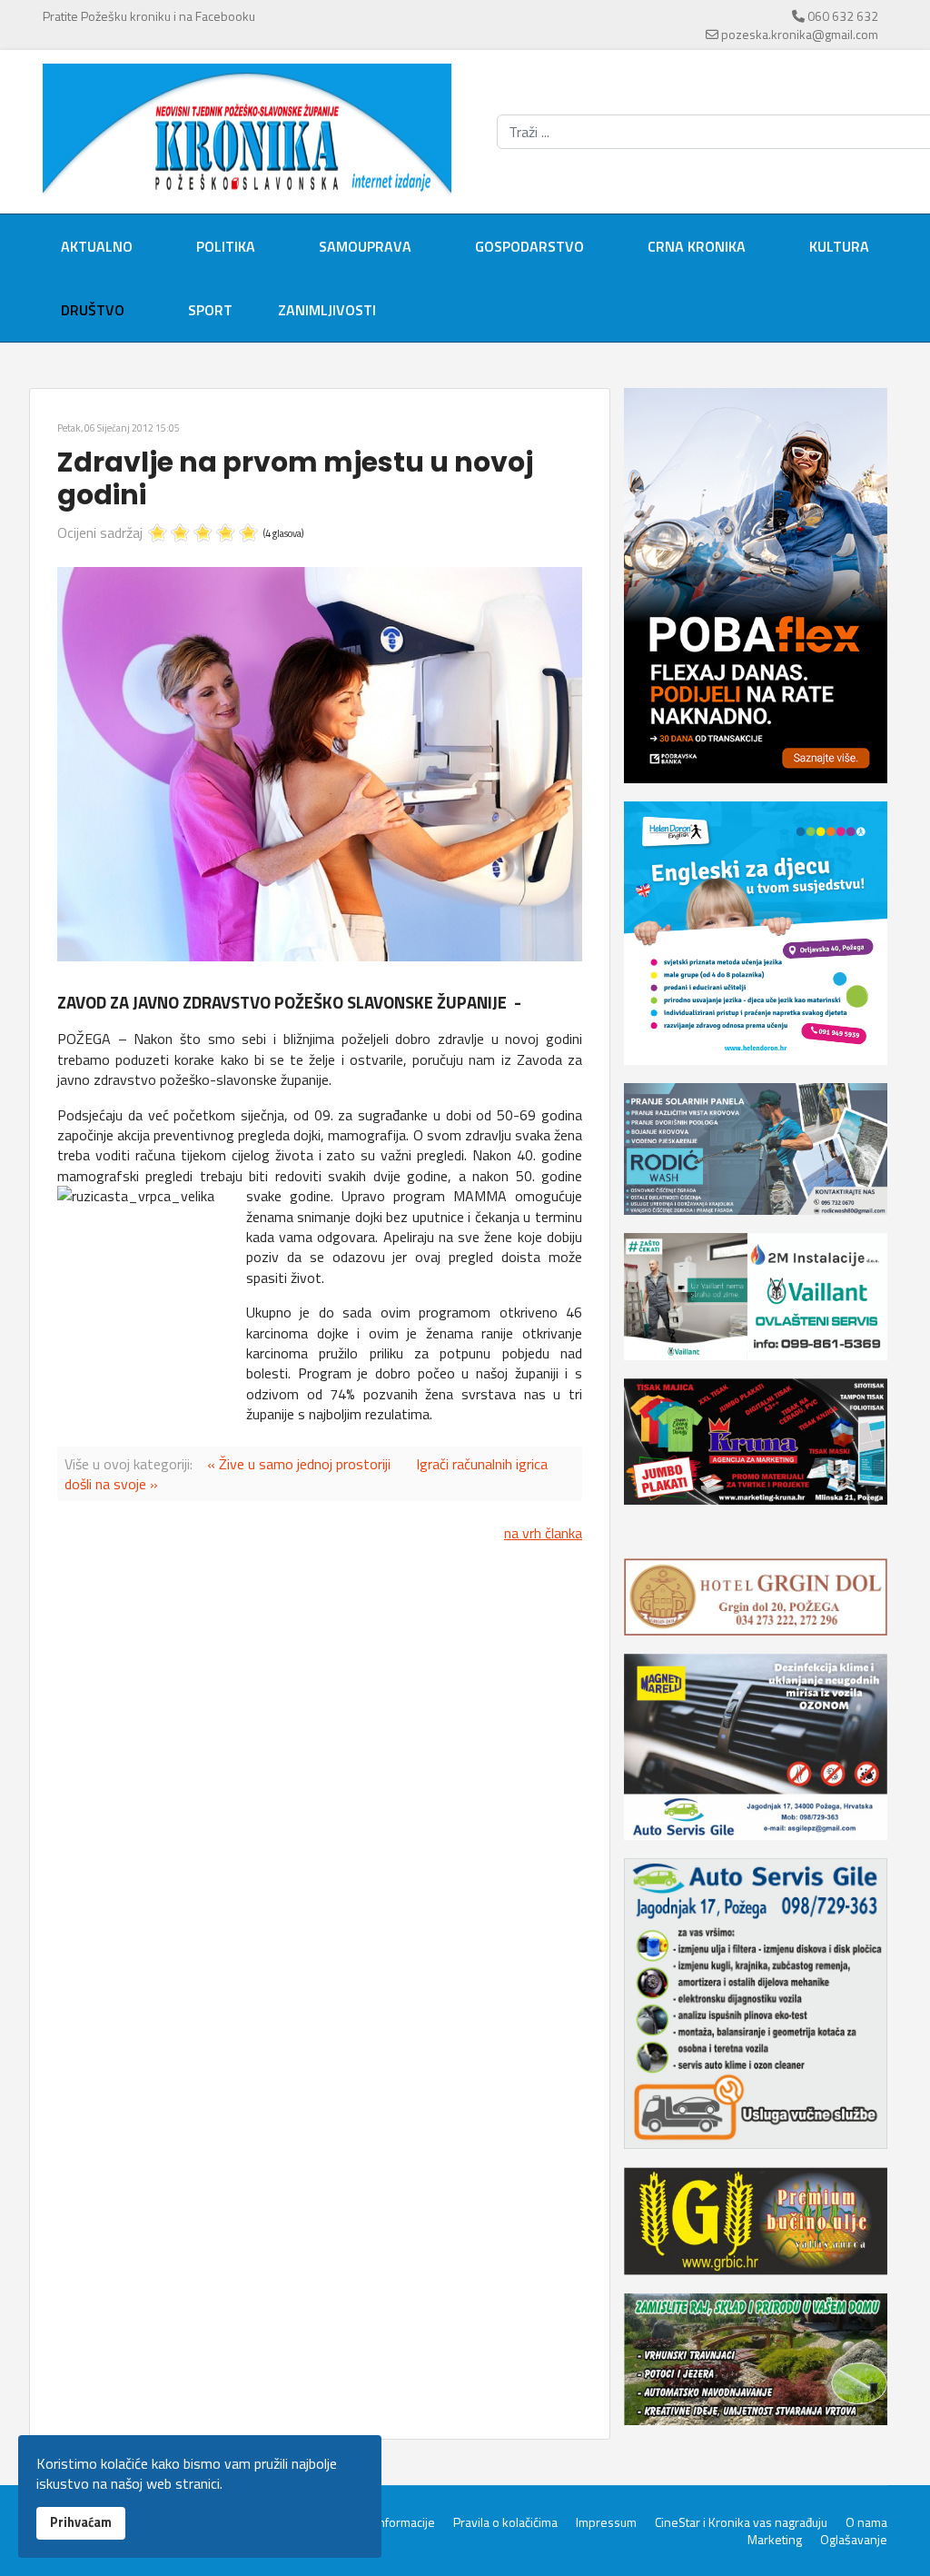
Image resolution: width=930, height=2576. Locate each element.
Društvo (93, 310)
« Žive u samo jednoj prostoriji (299, 1464)
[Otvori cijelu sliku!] (320, 765)
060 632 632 (843, 16)
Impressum (606, 2522)
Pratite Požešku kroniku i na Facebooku (149, 16)
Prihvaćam (81, 2522)
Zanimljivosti (327, 310)
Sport (210, 310)
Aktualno (97, 246)
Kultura (839, 246)
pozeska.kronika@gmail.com (800, 34)
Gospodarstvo (529, 246)
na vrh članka (543, 1533)
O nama (866, 2522)
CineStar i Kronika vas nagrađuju (741, 2522)
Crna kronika (697, 246)
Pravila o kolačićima (505, 2522)
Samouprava (365, 246)
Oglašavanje (854, 2540)
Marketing (775, 2540)
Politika (226, 246)
